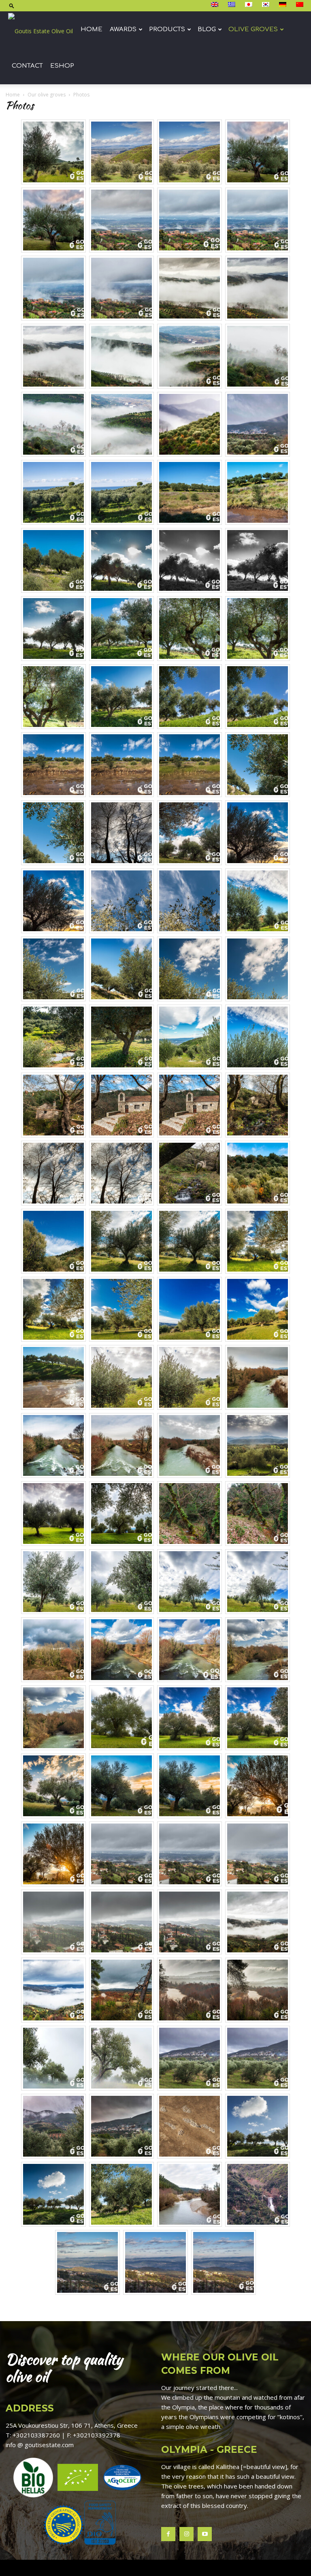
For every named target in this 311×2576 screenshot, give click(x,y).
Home (92, 29)
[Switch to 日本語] (250, 5)
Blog (207, 29)
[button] (12, 5)
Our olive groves (47, 95)
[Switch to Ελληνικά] (233, 5)
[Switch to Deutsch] (284, 5)
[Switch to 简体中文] (301, 5)
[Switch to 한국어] (267, 5)
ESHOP (62, 66)
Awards (123, 29)
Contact (27, 66)
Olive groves (253, 29)
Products (167, 29)
